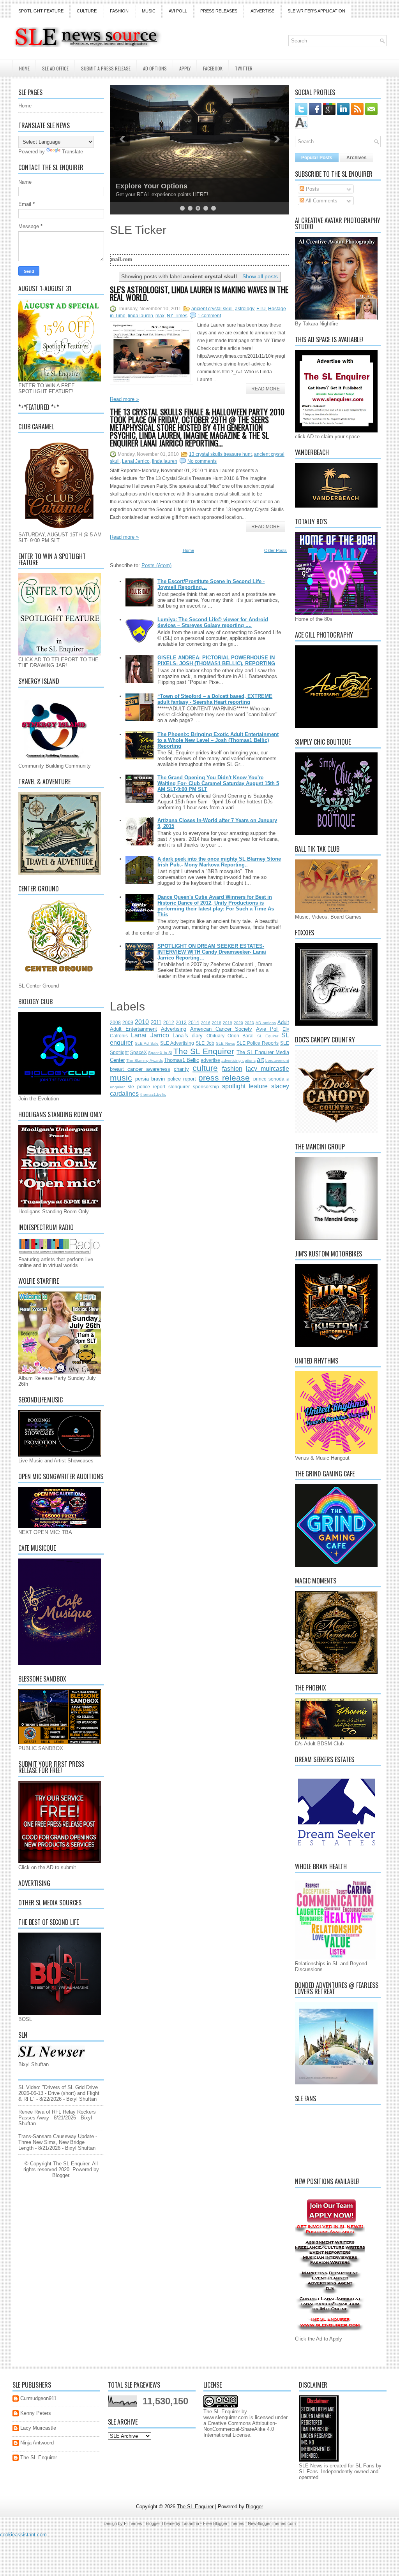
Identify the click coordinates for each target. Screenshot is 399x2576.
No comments (202, 461)
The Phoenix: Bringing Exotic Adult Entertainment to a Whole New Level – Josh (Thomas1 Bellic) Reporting (218, 740)
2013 (181, 1022)
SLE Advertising (177, 1043)
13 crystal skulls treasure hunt (220, 454)
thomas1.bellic (153, 1094)
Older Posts (275, 550)
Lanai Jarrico (136, 461)
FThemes (133, 2523)
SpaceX (139, 1052)
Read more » (124, 399)
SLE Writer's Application (316, 11)
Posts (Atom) (156, 565)
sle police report (147, 1087)
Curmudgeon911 (38, 2398)
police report (182, 1079)
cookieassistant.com (23, 2535)
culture (205, 1068)
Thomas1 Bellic (182, 1060)
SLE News (225, 1043)
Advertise (262, 11)
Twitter (244, 68)
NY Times (177, 316)
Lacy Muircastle (38, 2428)
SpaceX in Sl (160, 1053)
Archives (357, 158)
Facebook (213, 68)
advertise (210, 1060)
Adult (283, 1022)
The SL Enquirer (204, 1051)
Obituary (215, 1036)
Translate (72, 152)
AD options (266, 1023)
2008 (115, 1022)
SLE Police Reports (258, 1043)
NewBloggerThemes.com (272, 2523)
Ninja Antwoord (37, 2443)
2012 (169, 1022)
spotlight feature (245, 1086)
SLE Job (205, 1043)
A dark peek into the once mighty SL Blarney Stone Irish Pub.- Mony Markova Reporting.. (219, 862)
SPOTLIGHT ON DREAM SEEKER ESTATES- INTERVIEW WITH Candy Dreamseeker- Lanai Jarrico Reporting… (212, 952)
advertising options (238, 1060)
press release (224, 1078)
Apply (185, 68)
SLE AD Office (55, 68)
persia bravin (150, 1079)
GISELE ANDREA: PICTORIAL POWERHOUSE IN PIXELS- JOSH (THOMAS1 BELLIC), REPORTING (216, 661)
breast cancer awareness (140, 1069)
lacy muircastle (267, 1069)
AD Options (155, 68)
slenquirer (179, 1087)
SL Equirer (268, 1036)
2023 (249, 1023)
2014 (194, 1022)
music (121, 1078)
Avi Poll (178, 11)
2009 (128, 1022)
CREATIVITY (136, 186)
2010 (142, 1022)
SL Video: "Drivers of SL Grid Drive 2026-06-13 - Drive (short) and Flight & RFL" (59, 2093)
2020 (238, 1023)
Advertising (174, 1029)
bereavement (277, 1060)
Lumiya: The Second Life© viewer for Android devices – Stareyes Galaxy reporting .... (213, 622)
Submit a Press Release (106, 68)
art (260, 1060)
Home (24, 68)
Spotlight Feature (41, 11)
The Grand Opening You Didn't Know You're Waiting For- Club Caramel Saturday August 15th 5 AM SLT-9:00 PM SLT (218, 783)
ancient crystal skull (212, 309)
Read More (266, 389)
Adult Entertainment (133, 1029)
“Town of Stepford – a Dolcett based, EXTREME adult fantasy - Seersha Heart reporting (215, 699)
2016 (206, 1023)
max (160, 316)
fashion (232, 1069)
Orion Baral (241, 1036)
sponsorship (206, 1087)
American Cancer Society (221, 1029)
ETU (261, 309)
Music (149, 11)
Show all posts (260, 276)
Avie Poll (267, 1029)
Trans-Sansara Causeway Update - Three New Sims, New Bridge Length (58, 2142)
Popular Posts (317, 158)
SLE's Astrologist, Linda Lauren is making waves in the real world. (199, 293)
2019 (228, 1023)
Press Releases (219, 11)
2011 (156, 1022)
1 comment (209, 316)
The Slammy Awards (144, 1060)
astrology (245, 309)
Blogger (61, 2175)
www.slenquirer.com (226, 2417)
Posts (312, 189)
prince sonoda (269, 1079)
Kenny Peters (36, 2413)
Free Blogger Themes (224, 2523)
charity (181, 1069)
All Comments (321, 201)
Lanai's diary (188, 1036)
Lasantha (190, 2523)
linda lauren (140, 316)
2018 (217, 1023)
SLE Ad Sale (147, 1043)
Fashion (119, 11)
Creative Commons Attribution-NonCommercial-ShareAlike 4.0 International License (240, 2429)
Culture (87, 11)
